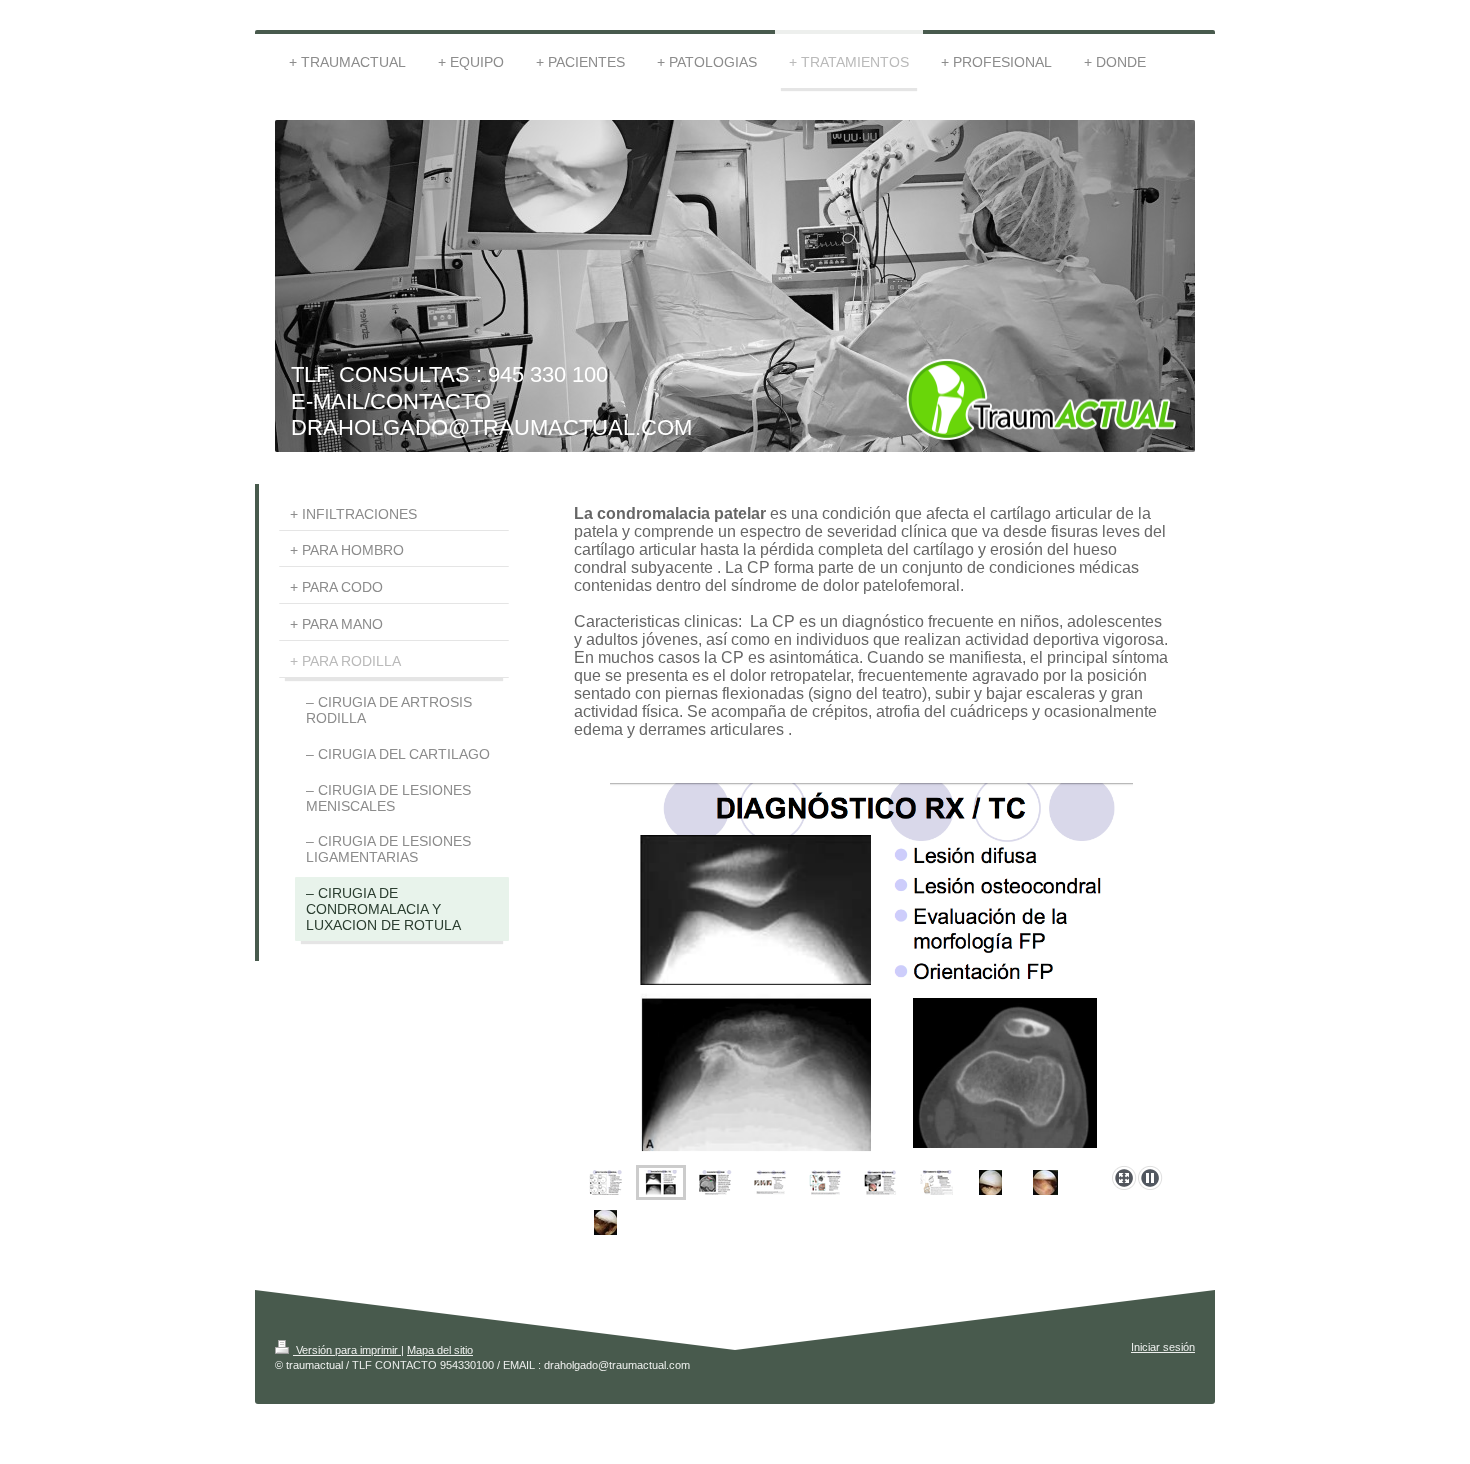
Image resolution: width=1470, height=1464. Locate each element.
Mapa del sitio (440, 1350)
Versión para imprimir (347, 1350)
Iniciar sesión (1163, 1347)
